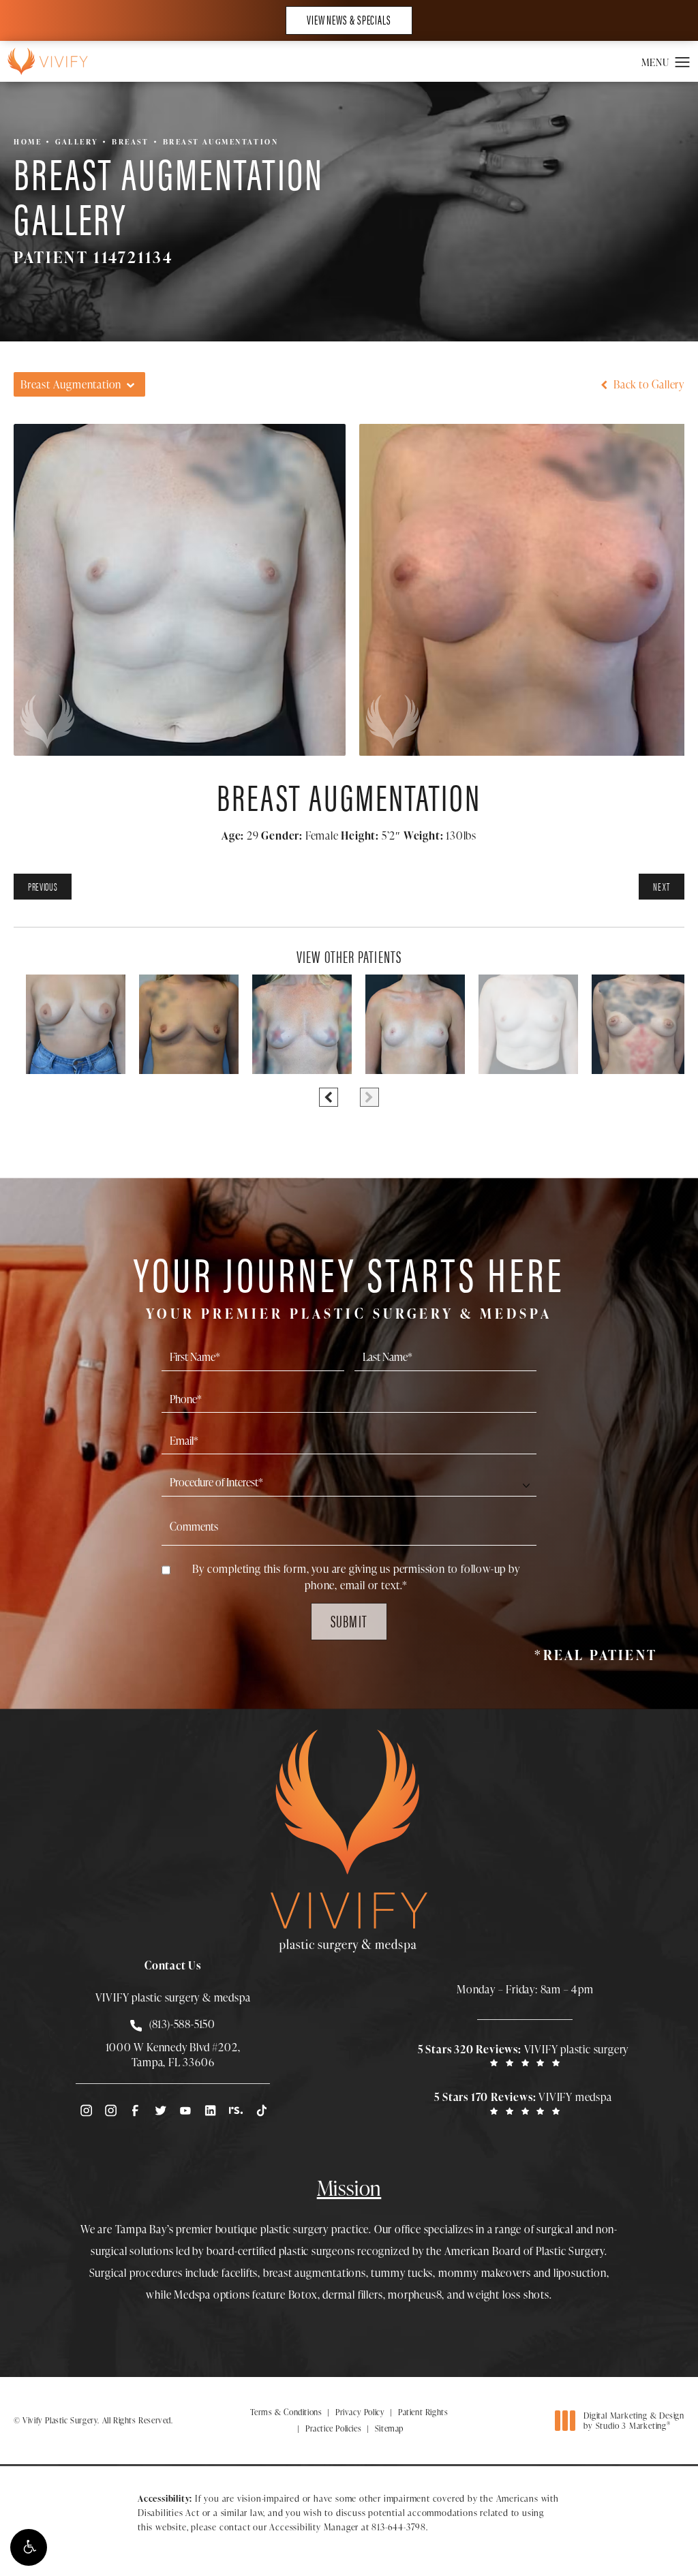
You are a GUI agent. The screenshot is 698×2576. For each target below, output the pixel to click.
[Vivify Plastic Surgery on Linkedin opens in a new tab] (211, 2110)
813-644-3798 (399, 2527)
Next (662, 886)
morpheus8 (415, 2295)
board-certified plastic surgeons (281, 2251)
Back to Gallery (648, 384)
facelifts (240, 2273)
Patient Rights (423, 2412)
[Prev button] (329, 1097)
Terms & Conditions (286, 2412)
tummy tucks (402, 2273)
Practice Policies (333, 2428)
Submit (349, 1621)
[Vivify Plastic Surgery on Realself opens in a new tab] (236, 2110)
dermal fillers (352, 2295)
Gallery (77, 141)
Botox (303, 2295)
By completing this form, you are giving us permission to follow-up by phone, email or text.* (356, 1577)
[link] (525, 2055)
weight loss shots (508, 2295)
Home (28, 141)
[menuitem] (85, 2110)
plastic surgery (294, 2229)
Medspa (192, 2295)
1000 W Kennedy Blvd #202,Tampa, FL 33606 (173, 2055)
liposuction (580, 2273)
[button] (29, 2547)
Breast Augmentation (221, 141)
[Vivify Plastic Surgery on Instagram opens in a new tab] (85, 2110)
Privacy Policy (360, 2412)
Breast (130, 141)
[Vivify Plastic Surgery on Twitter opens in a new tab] (160, 2110)
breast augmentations (315, 2273)
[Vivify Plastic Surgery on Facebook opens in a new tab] (135, 2110)
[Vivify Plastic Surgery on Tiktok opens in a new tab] (260, 2110)
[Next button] (369, 1097)
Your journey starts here (349, 1284)
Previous (43, 886)
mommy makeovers (485, 2273)
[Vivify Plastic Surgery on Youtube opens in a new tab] (185, 2110)
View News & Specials (349, 19)
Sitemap (389, 2428)
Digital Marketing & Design (634, 2421)
